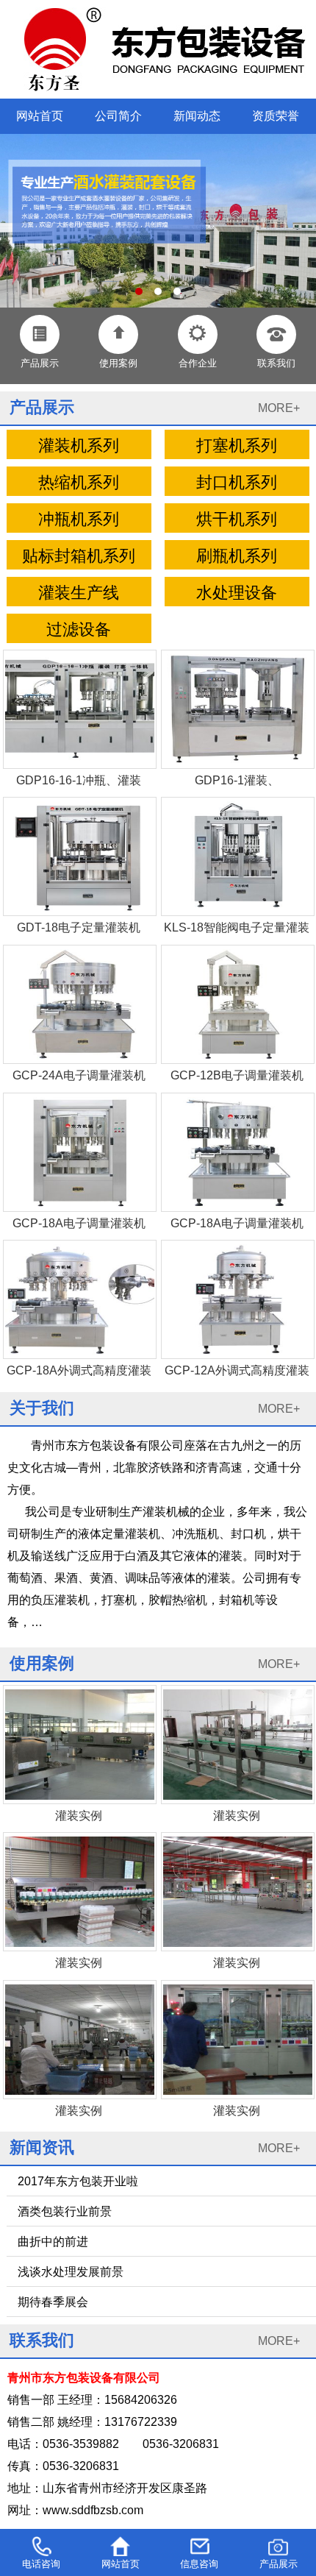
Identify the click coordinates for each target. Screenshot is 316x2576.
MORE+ (279, 408)
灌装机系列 (79, 446)
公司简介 (118, 116)
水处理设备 (237, 593)
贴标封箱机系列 (79, 556)
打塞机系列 (237, 446)
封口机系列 (237, 483)
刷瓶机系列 (237, 556)
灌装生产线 (79, 593)
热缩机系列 (79, 483)
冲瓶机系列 (79, 519)
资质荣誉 (276, 116)
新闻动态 (197, 116)
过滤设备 (79, 630)
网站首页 (40, 116)
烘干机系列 (237, 519)
